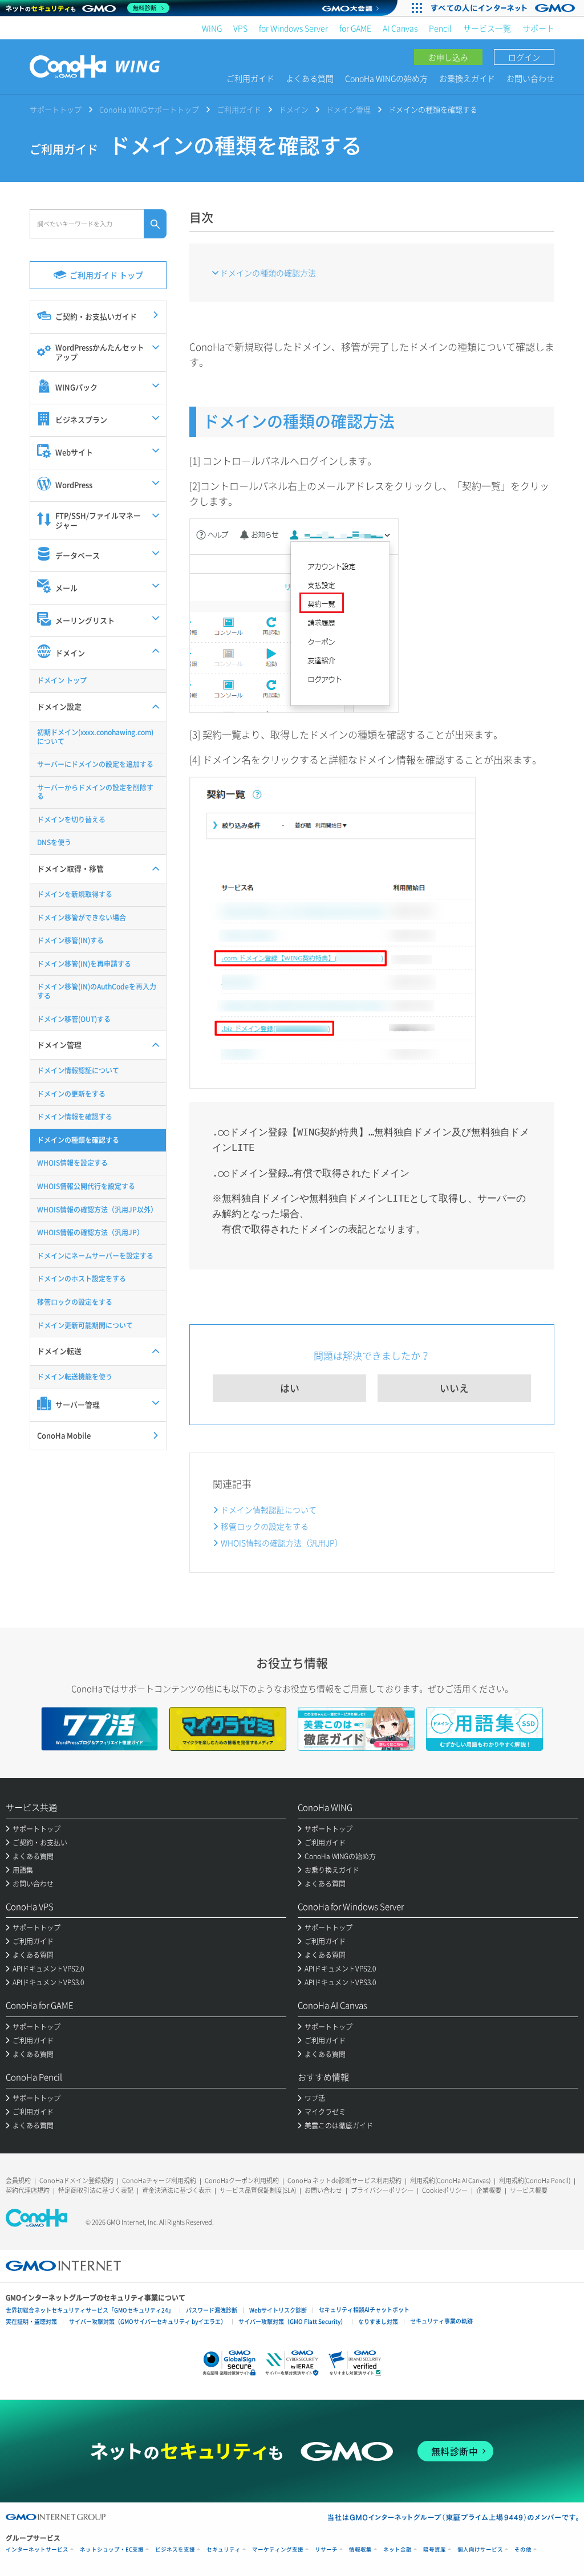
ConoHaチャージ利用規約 (159, 2181)
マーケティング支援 (278, 2549)
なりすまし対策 (378, 2321)
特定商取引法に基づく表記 (96, 2190)
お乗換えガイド (467, 78)
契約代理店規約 (28, 2190)
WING (212, 28)
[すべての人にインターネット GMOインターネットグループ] (504, 8)
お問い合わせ (530, 78)
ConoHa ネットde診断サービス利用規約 (344, 2181)
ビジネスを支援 (175, 2549)
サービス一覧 (487, 28)
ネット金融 (398, 2549)
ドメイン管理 (348, 109)
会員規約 (18, 2181)
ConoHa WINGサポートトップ (149, 109)
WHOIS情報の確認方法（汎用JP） (282, 1543)
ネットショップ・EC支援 (112, 2549)
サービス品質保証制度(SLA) (258, 2190)
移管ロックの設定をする (265, 1526)
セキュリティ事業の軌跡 (441, 2321)
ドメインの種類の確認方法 (268, 273)
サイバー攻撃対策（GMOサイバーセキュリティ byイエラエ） (148, 2321)
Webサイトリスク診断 (278, 2310)
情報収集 (360, 2549)
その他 (523, 2549)
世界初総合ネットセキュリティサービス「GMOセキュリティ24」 (90, 2310)
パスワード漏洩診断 (212, 2310)
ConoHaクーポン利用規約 (242, 2181)
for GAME (355, 28)
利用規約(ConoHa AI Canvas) (450, 2181)
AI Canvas (400, 28)
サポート (538, 28)
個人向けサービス (480, 2549)
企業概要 (489, 2190)
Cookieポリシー (445, 2190)
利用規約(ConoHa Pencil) (535, 2181)
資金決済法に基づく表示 (177, 2190)
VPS (240, 28)
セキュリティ (224, 2549)
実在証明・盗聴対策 (31, 2321)
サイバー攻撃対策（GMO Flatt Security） (292, 2321)
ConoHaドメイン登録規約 (76, 2181)
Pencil (440, 28)
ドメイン (294, 109)
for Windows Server (293, 28)
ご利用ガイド (250, 78)
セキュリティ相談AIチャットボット (364, 2309)
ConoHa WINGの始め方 (386, 78)
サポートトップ (56, 109)
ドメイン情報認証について (269, 1510)
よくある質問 (310, 78)
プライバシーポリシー (382, 2190)
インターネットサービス (37, 2549)
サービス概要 (529, 2190)
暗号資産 (435, 2549)
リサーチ (326, 2549)
